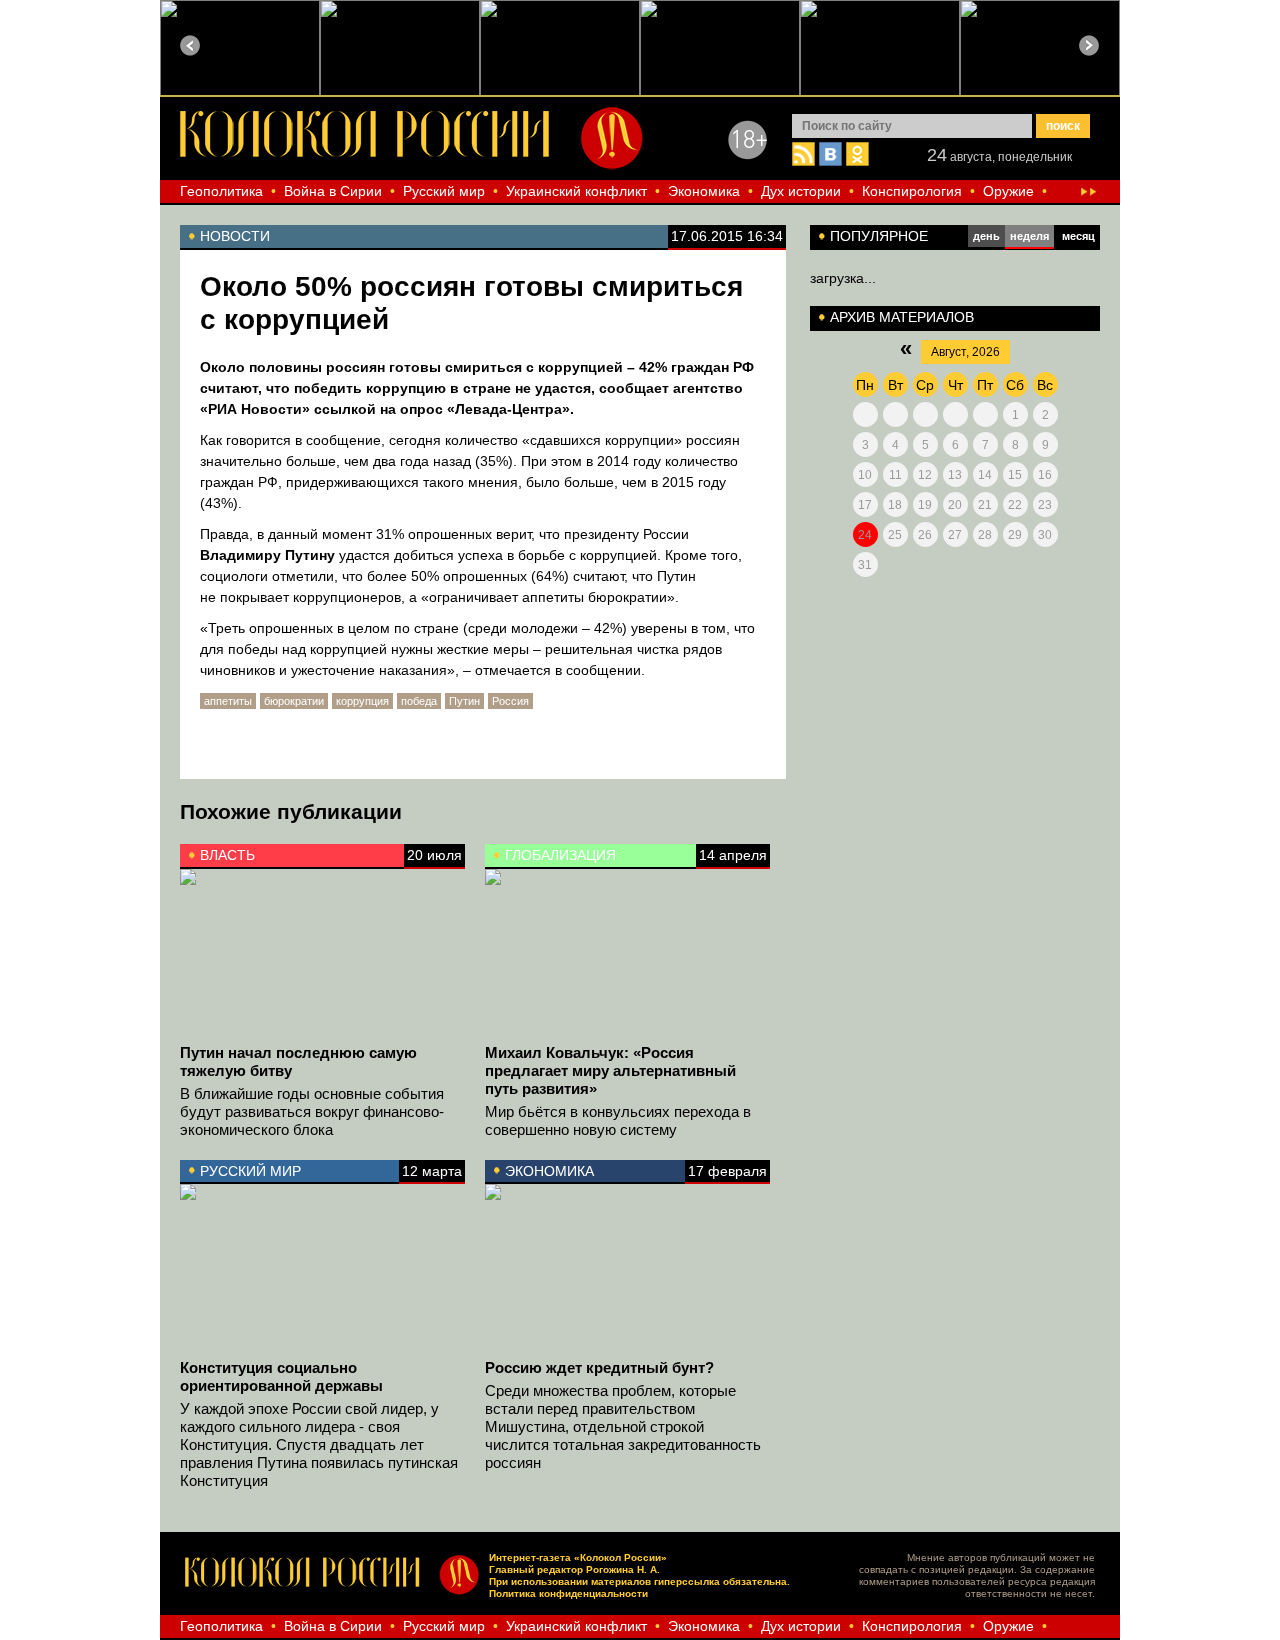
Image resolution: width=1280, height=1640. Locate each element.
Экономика (704, 191)
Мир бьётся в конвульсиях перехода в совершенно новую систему (618, 1120)
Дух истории (801, 191)
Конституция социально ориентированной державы (281, 1376)
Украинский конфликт (576, 191)
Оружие (1008, 191)
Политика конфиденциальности (568, 1593)
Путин (464, 701)
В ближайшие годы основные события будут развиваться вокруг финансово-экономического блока (312, 1111)
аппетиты (228, 701)
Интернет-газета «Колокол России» (578, 1557)
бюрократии (294, 701)
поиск (1063, 126)
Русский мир (444, 191)
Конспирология (912, 191)
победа (419, 701)
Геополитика (221, 191)
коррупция (362, 701)
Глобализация (560, 855)
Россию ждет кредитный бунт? (599, 1367)
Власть (227, 855)
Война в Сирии (333, 191)
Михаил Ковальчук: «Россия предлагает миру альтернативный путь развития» (610, 1070)
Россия (510, 701)
